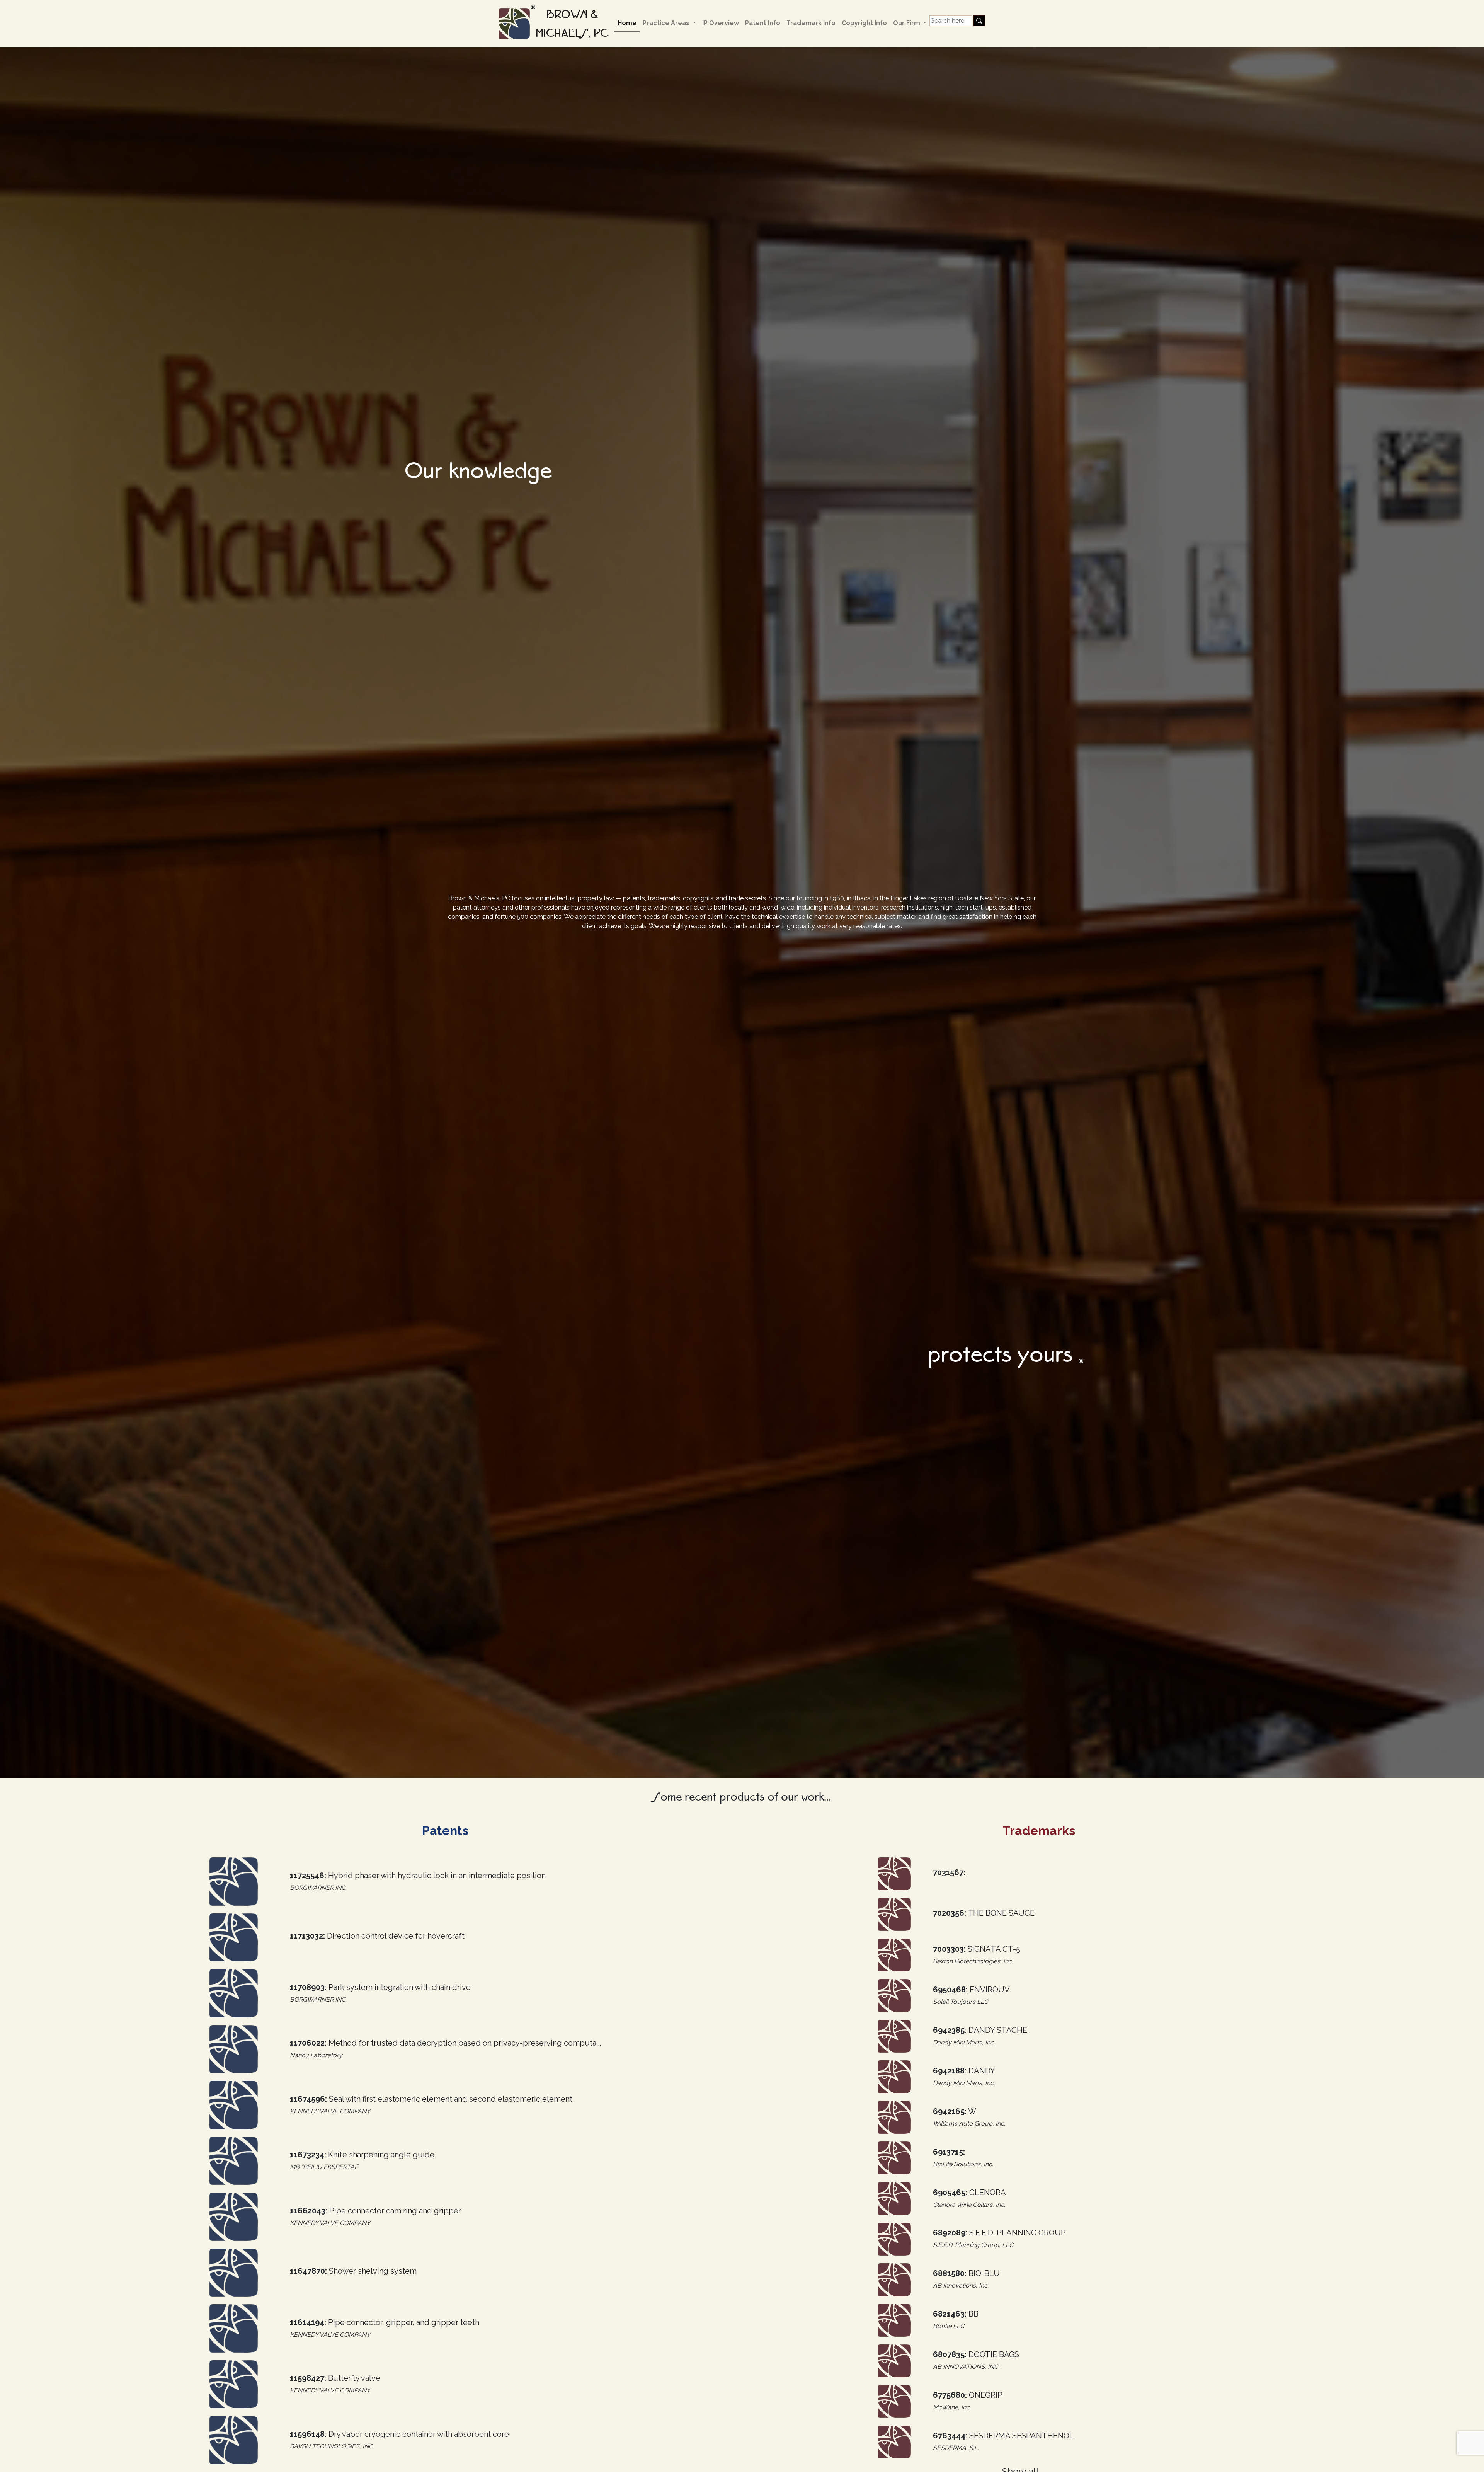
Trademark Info (811, 23)
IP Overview (721, 23)
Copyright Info (864, 23)
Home (627, 23)
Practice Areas (667, 23)
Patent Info (763, 23)
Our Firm (907, 23)
